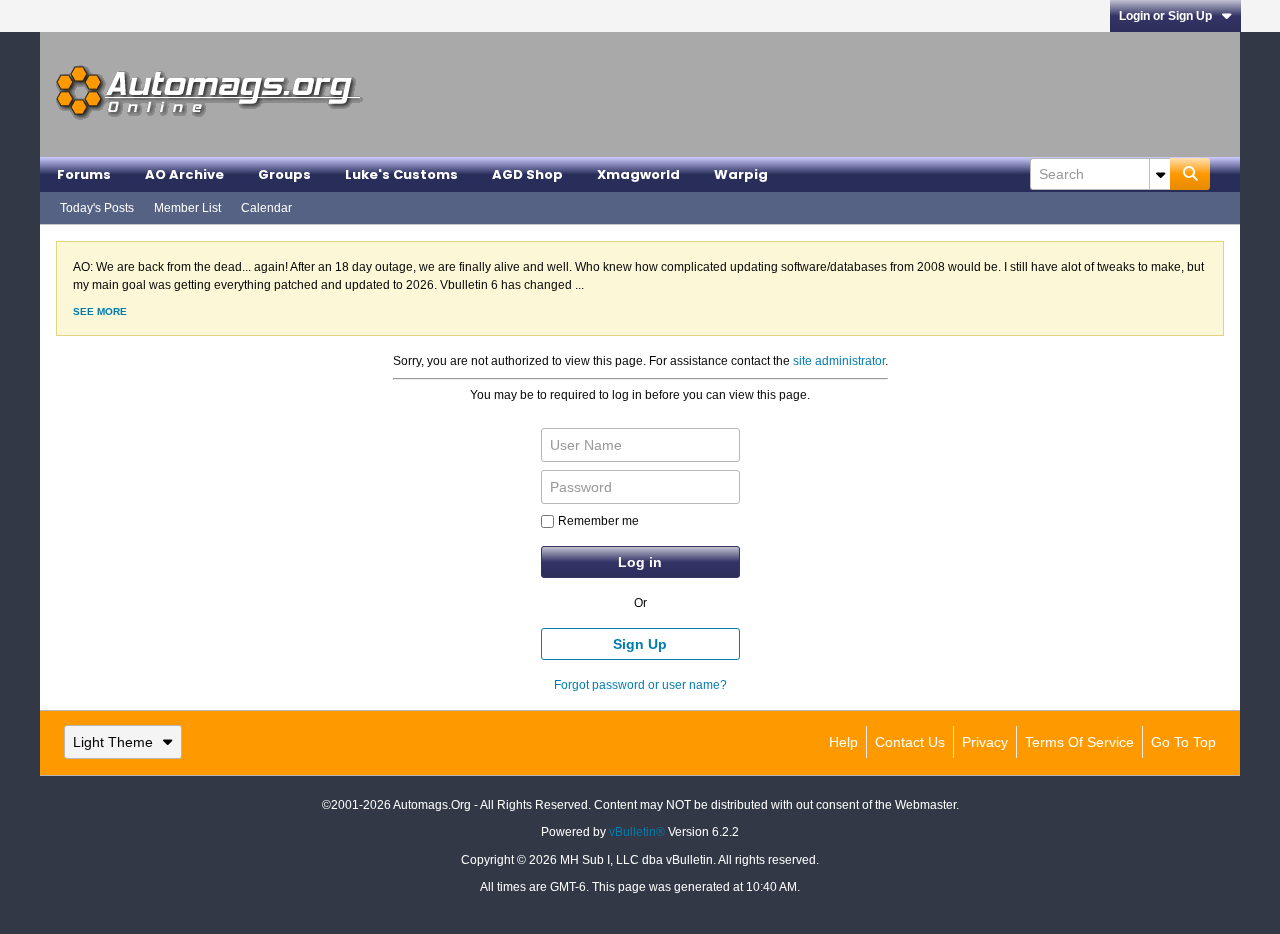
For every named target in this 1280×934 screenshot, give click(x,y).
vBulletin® (637, 832)
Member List (187, 208)
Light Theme (113, 742)
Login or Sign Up (1165, 16)
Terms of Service (1079, 742)
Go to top (1183, 742)
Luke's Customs (401, 174)
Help (843, 742)
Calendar (266, 208)
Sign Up (640, 644)
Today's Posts (97, 208)
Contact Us (910, 742)
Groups (284, 174)
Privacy (985, 742)
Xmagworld (638, 174)
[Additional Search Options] (1160, 174)
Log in (640, 562)
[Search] (1190, 174)
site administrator (839, 361)
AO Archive (184, 174)
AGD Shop (527, 174)
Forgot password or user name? (640, 685)
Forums (84, 174)
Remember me (598, 521)
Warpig (741, 174)
